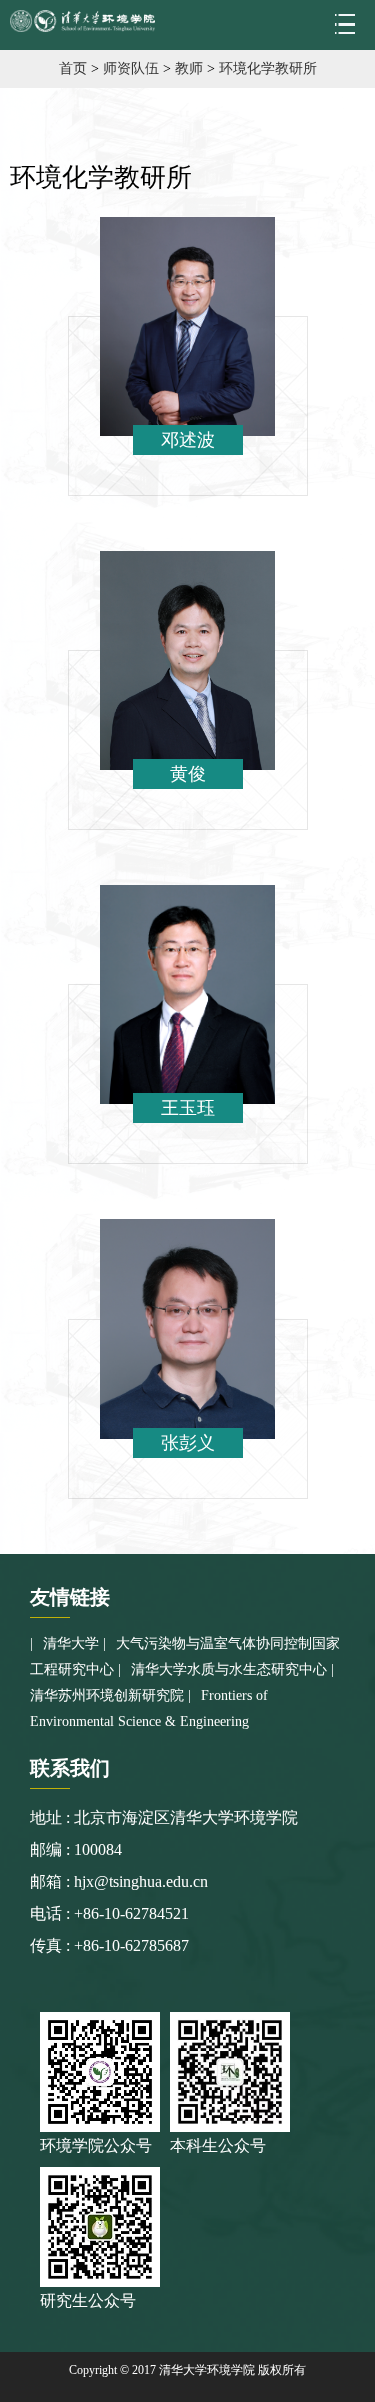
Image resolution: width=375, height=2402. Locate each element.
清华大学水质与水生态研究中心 (229, 1669)
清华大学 (71, 1643)
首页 (73, 68)
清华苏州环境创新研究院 (107, 1695)
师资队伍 (131, 68)
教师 (189, 68)
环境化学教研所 (268, 68)
